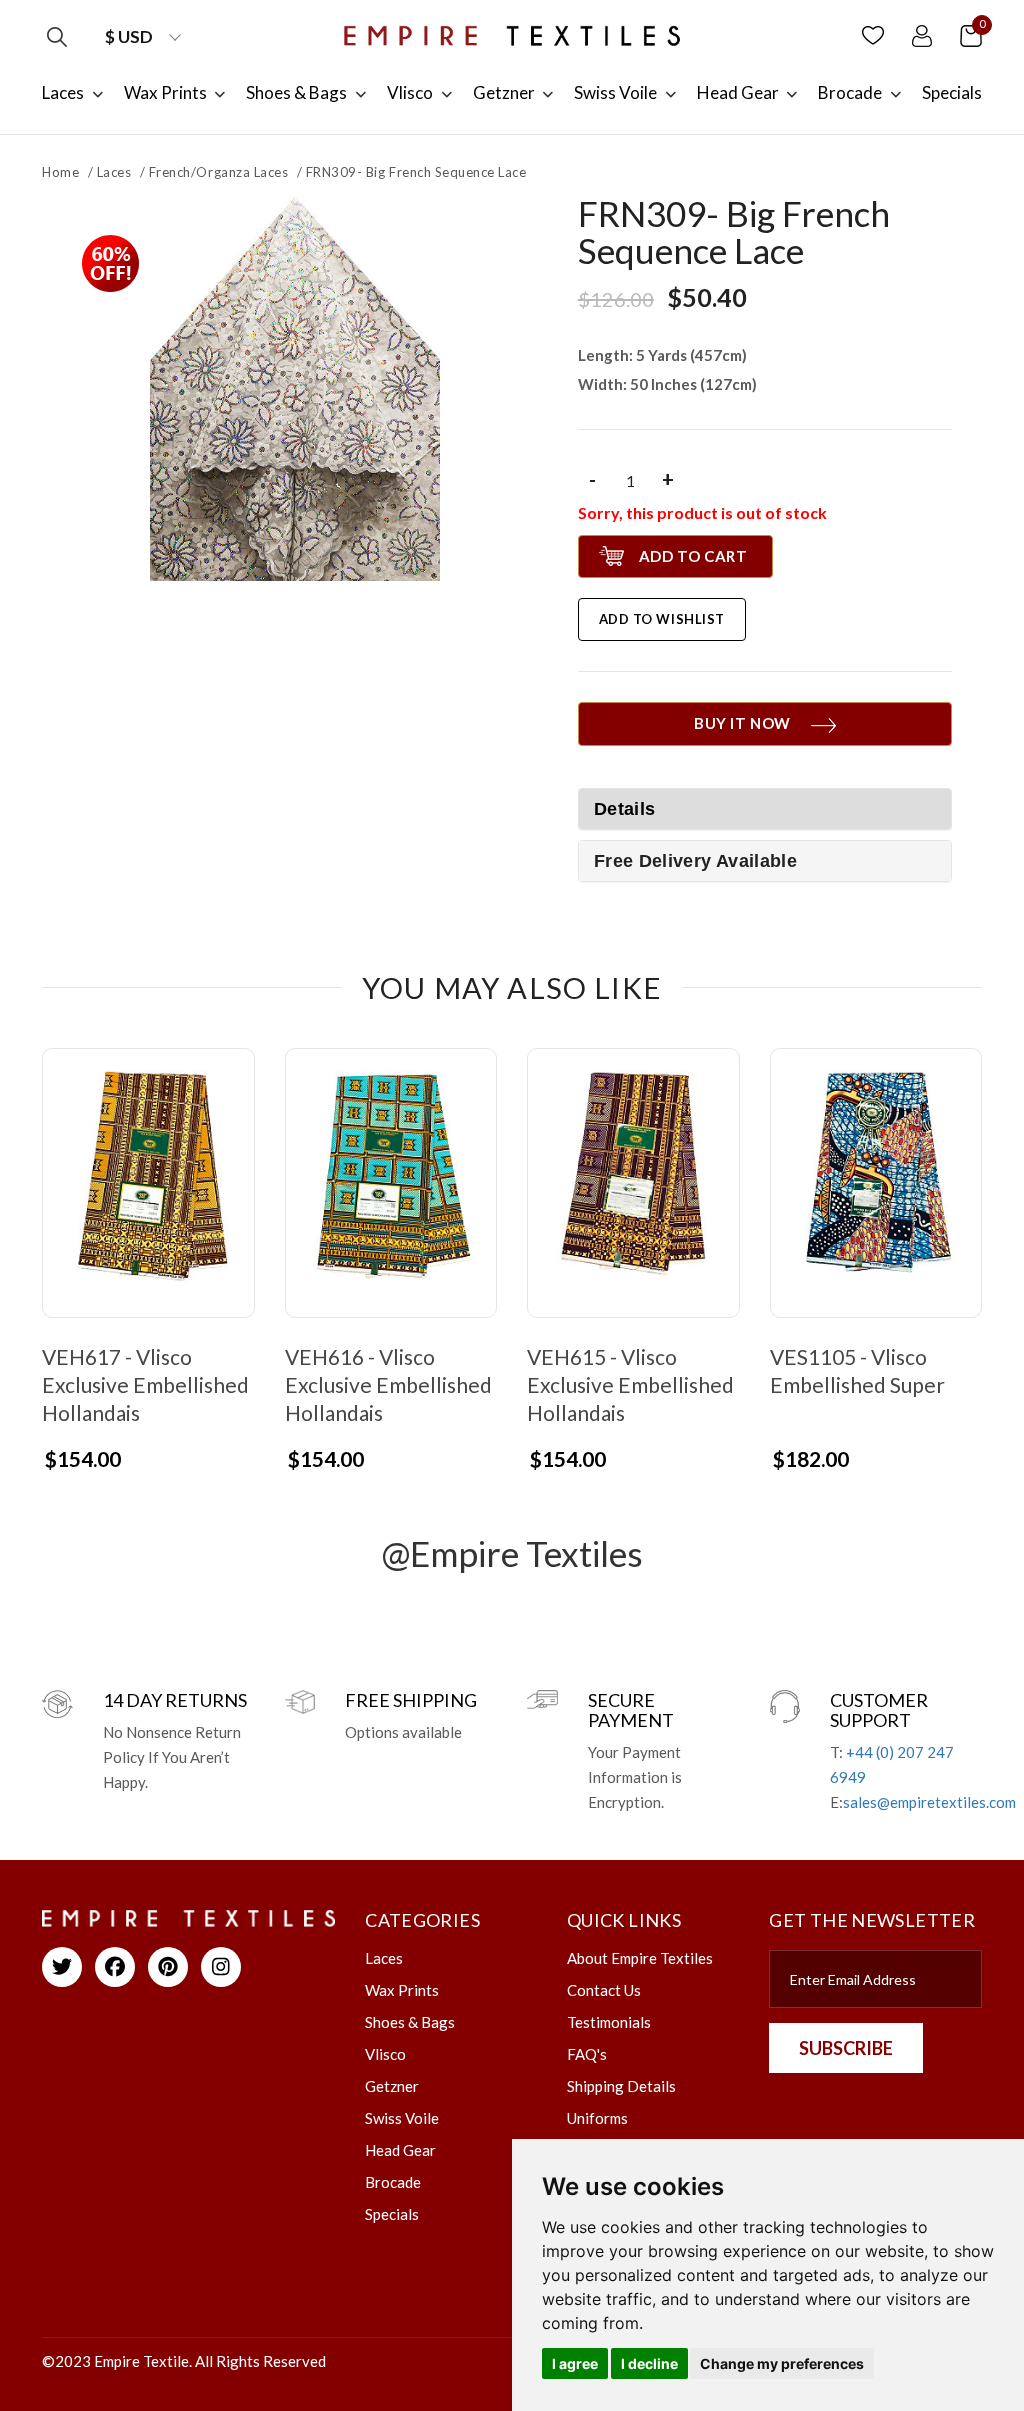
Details (625, 809)
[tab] (765, 861)
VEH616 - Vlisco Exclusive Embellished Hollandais (388, 1384)
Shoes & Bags (410, 2022)
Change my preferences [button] (782, 2363)
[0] (971, 34)
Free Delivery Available (695, 861)
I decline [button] (649, 2363)
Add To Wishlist (662, 619)
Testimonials (609, 2022)
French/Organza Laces (218, 172)
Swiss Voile (402, 2118)
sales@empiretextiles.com (929, 1802)
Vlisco (385, 2054)
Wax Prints (402, 1990)
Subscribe (846, 2048)
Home (60, 172)
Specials (392, 2214)
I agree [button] (575, 2363)
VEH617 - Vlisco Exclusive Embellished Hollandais (145, 1384)
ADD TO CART (693, 556)
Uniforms (597, 2118)
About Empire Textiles (640, 1958)
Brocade (393, 2182)
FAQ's (587, 2054)
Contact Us (604, 1990)
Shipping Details (621, 2086)
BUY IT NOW (742, 723)
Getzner (392, 2086)
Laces (114, 172)
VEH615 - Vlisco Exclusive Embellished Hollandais (630, 1384)
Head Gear (400, 2150)
